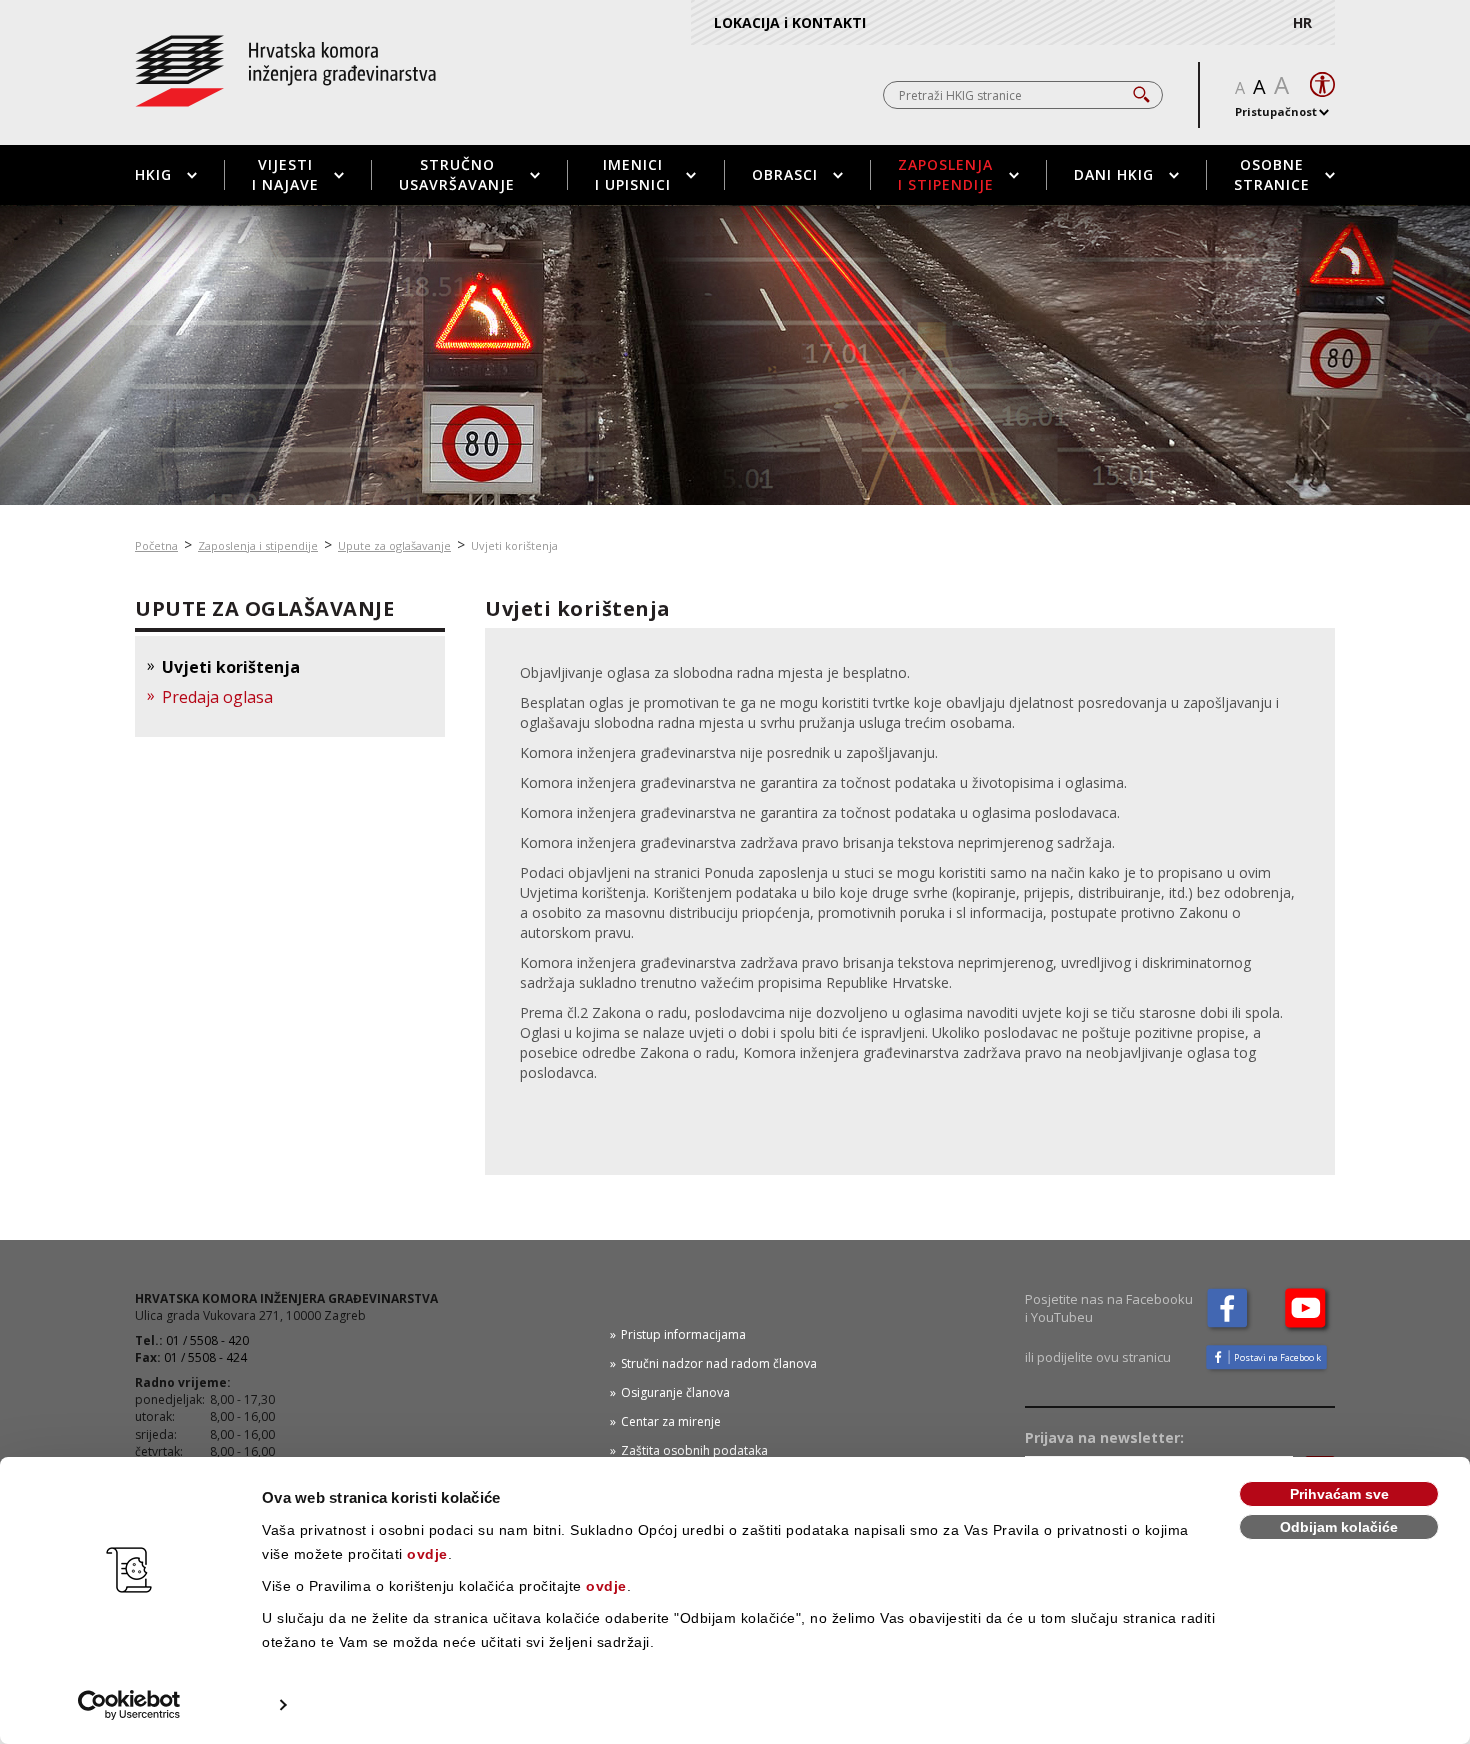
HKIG (153, 174)
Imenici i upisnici (633, 174)
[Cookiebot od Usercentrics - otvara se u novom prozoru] (129, 1705)
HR (1302, 22)
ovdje (427, 1554)
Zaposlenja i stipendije (946, 174)
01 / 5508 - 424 (205, 1357)
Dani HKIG (1114, 174)
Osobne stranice (1272, 174)
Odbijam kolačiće (1339, 1527)
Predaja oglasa (217, 697)
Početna (156, 545)
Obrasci (785, 174)
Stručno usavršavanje (457, 174)
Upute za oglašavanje (394, 545)
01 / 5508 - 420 (207, 1340)
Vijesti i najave (285, 174)
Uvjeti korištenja (231, 667)
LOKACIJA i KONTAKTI (790, 22)
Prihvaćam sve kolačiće (1339, 1496)
